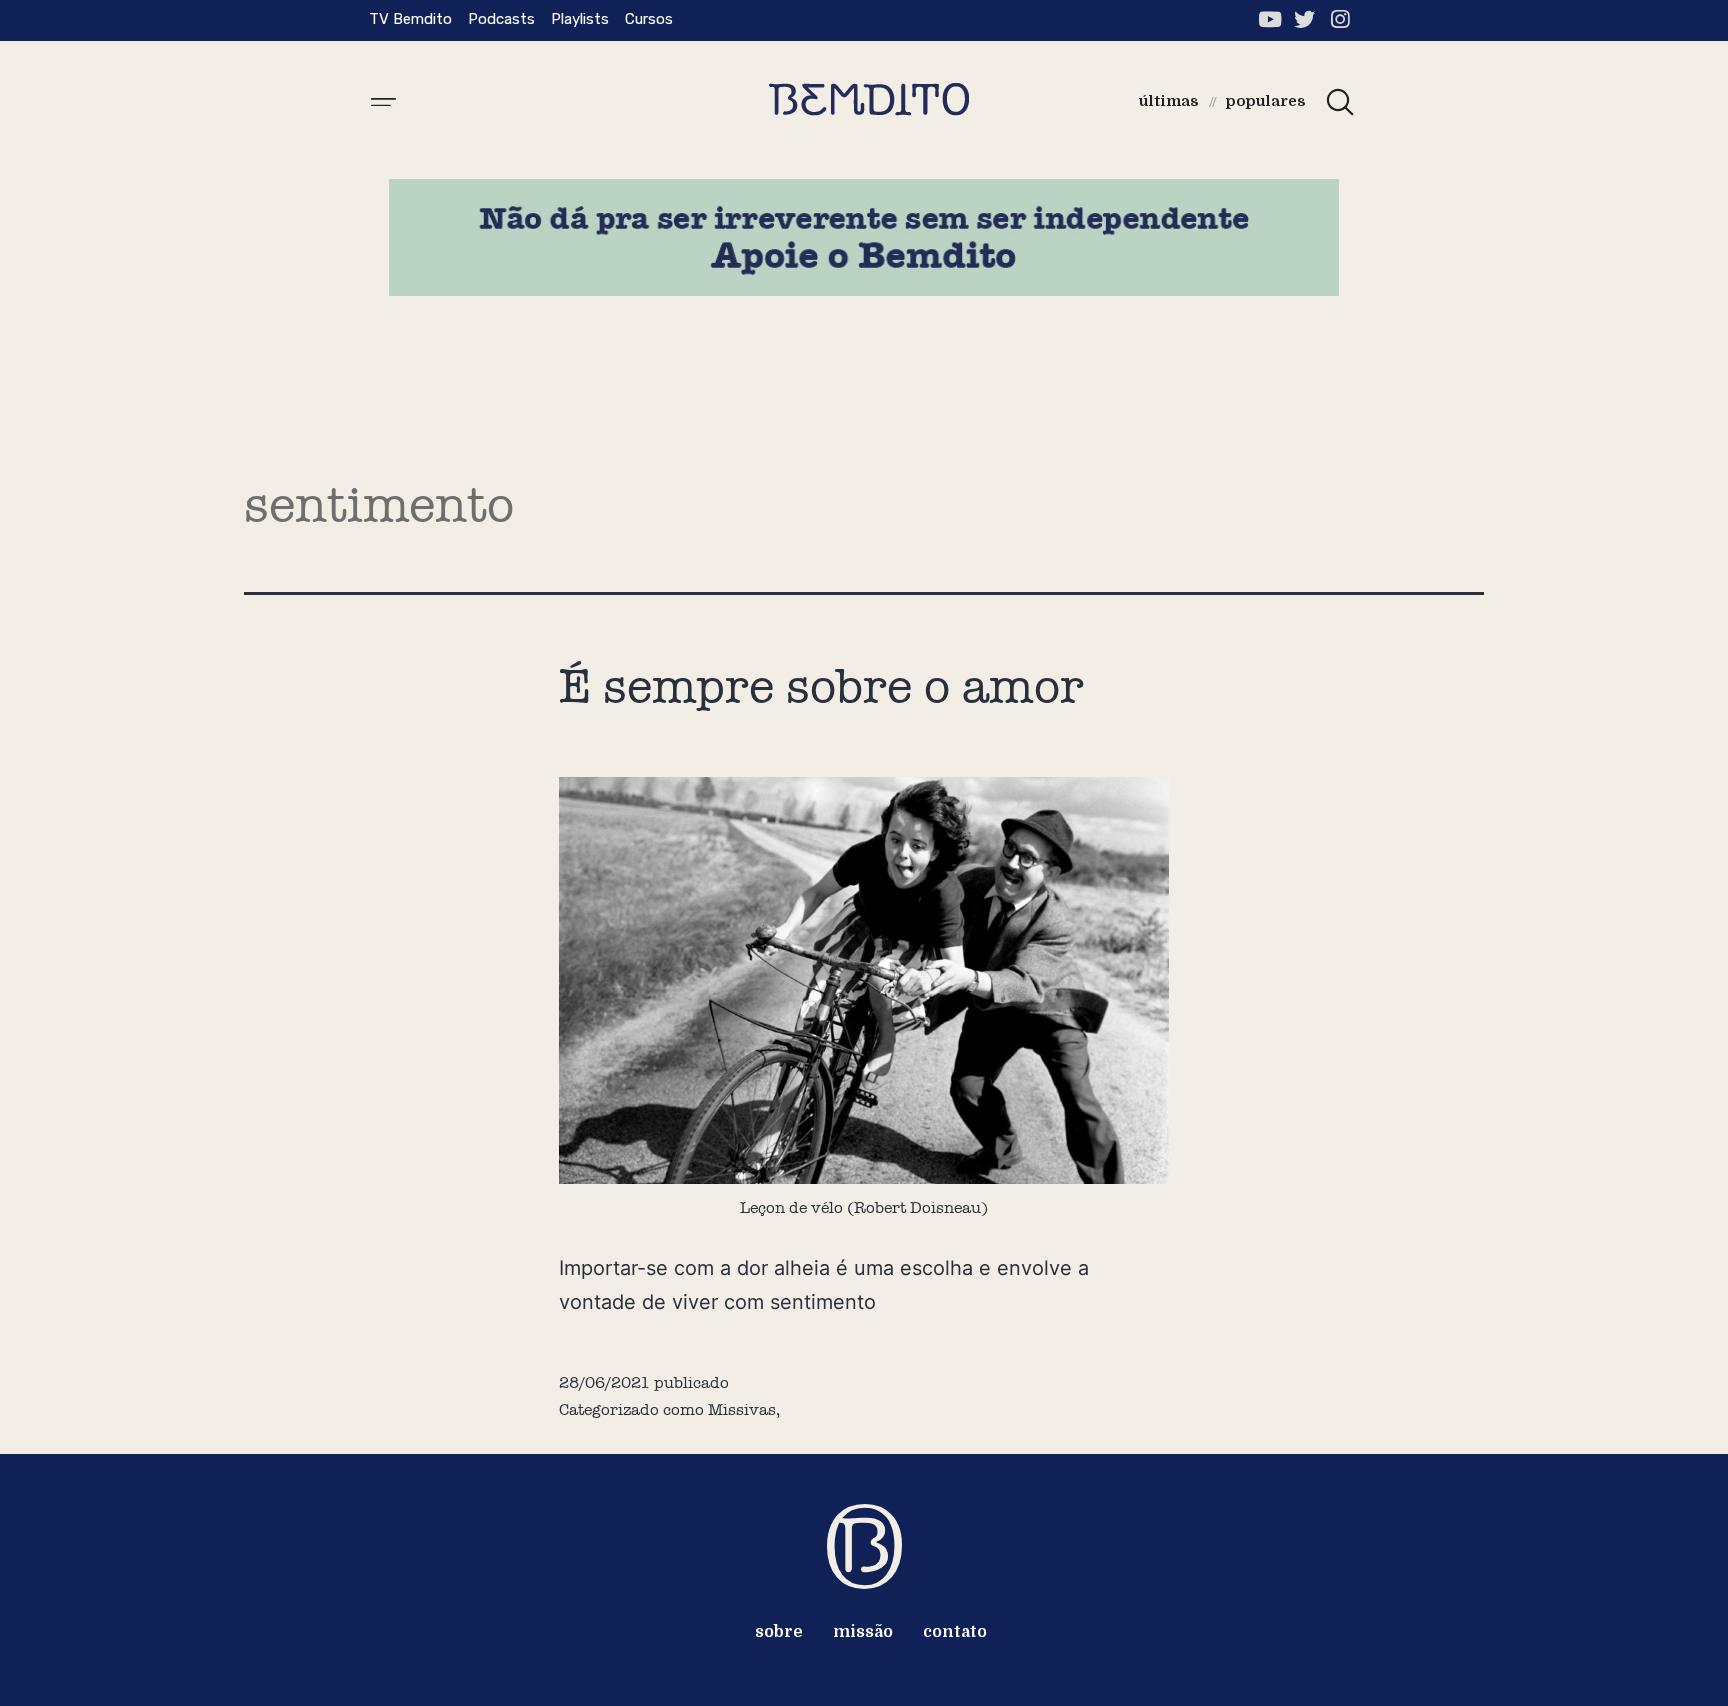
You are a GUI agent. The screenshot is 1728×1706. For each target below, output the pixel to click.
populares (1266, 101)
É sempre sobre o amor (821, 686)
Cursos (649, 19)
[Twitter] (1304, 19)
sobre (779, 1632)
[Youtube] (1269, 19)
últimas (1169, 101)
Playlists (580, 19)
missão (863, 1632)
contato (955, 1632)
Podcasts (501, 19)
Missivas (742, 1409)
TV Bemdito (410, 19)
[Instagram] (1339, 19)
